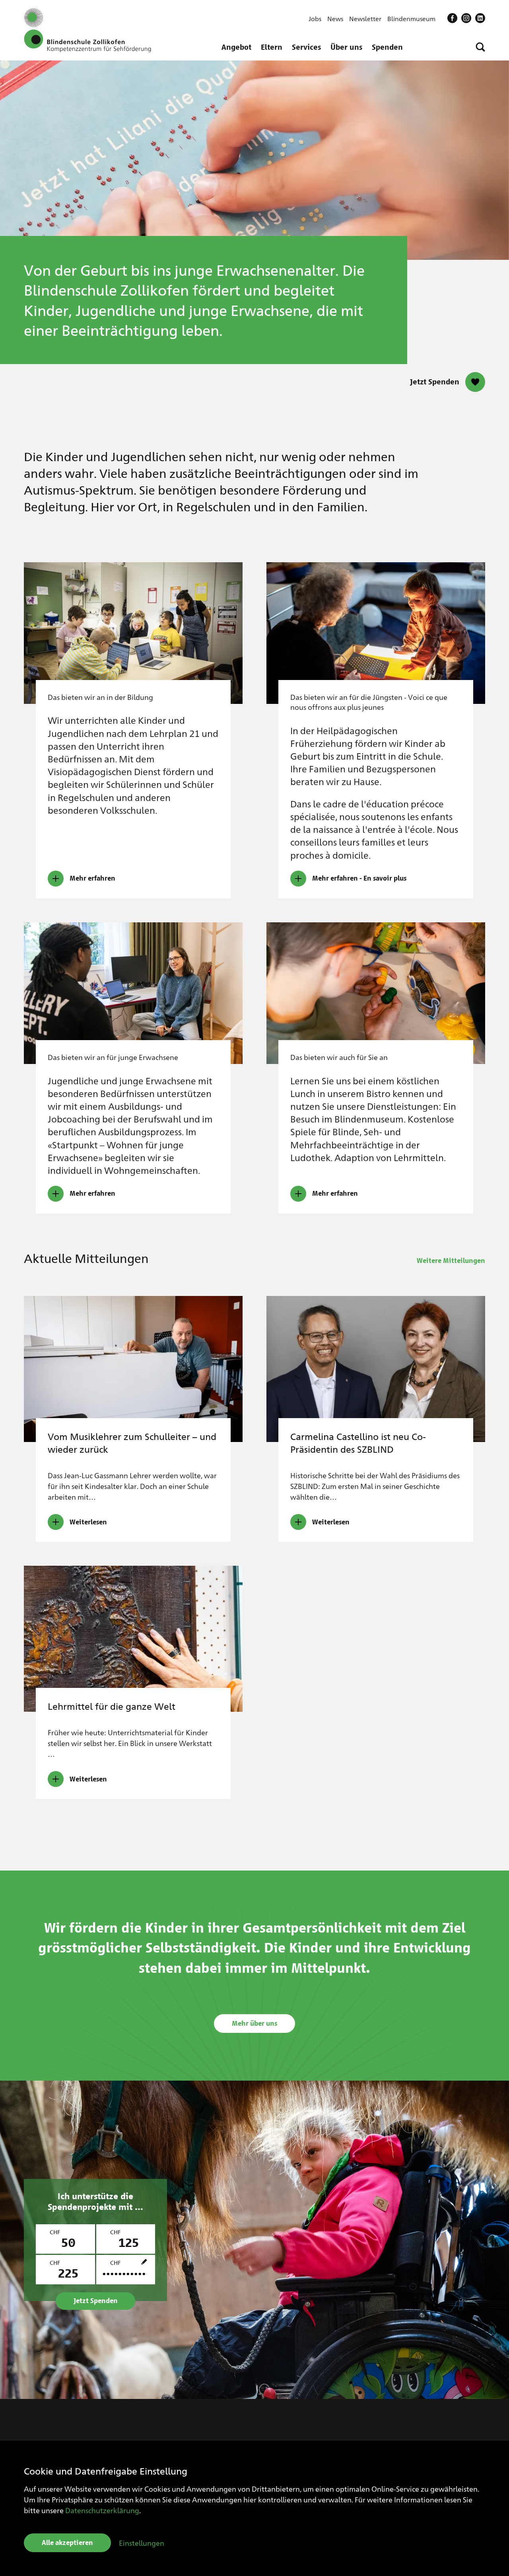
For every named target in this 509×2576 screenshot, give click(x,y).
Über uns (346, 47)
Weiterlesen (88, 1522)
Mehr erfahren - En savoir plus (359, 878)
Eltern (272, 47)
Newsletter (365, 19)
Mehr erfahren (92, 878)
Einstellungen (142, 2543)
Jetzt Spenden (435, 382)
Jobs (315, 19)
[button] (480, 47)
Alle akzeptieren (67, 2543)
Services (306, 47)
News (335, 19)
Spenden (387, 47)
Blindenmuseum (411, 19)
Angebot (236, 47)
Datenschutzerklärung (102, 2510)
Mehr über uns (254, 2024)
